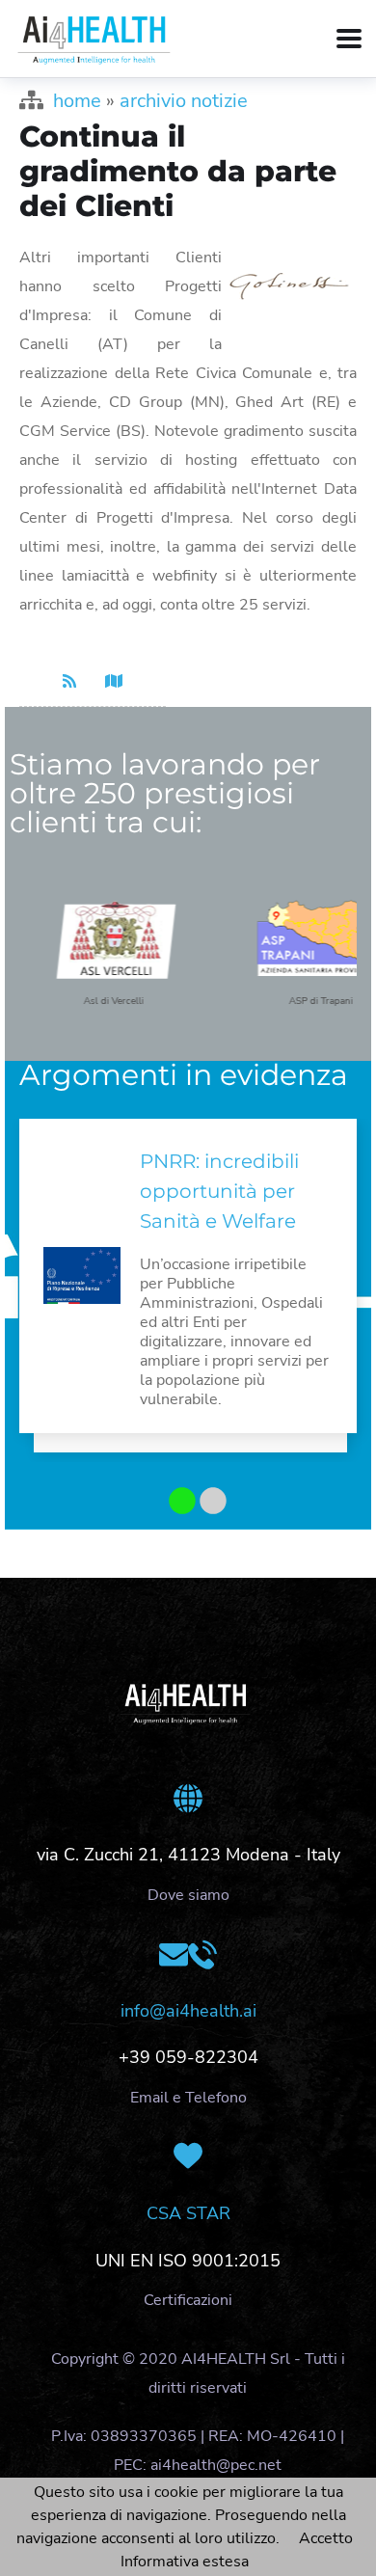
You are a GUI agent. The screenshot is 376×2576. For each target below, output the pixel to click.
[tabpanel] (188, 1290)
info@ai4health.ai (188, 2011)
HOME (77, 101)
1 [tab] (175, 1503)
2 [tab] (206, 1503)
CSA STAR (188, 2213)
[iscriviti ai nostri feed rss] (69, 682)
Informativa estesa (185, 2562)
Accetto (326, 2538)
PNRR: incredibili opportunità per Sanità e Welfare (219, 1191)
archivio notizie (184, 101)
